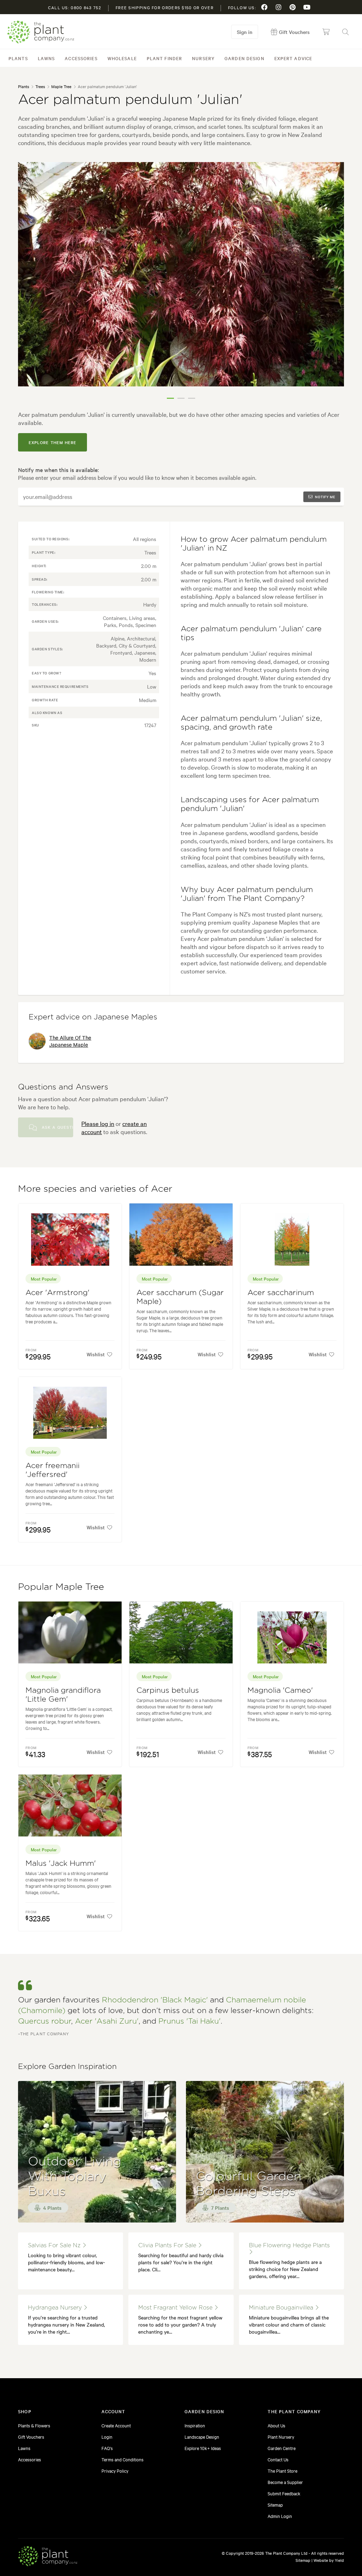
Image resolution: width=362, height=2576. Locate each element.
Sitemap (275, 2505)
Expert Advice (293, 58)
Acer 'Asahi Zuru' (107, 2021)
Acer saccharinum (281, 1293)
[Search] (345, 32)
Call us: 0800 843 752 (75, 7)
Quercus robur (45, 2021)
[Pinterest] (293, 7)
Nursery (203, 58)
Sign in (245, 32)
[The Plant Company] (48, 2557)
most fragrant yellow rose (176, 2308)
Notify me (325, 497)
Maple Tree (61, 86)
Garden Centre (282, 2448)
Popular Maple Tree (61, 1587)
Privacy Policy (115, 2471)
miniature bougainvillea (282, 2308)
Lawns (46, 58)
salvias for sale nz (55, 2246)
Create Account (116, 2425)
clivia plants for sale (168, 2246)
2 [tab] (181, 398)
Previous (29, 283)
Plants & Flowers (34, 2425)
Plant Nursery (281, 2437)
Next (333, 283)
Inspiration (195, 2425)
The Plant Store (282, 2471)
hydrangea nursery (56, 2308)
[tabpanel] (181, 274)
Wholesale (122, 58)
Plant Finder (164, 58)
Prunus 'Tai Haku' (189, 2021)
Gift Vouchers (31, 2437)
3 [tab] (192, 398)
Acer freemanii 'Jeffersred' (52, 1470)
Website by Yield (329, 2560)
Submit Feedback (284, 2493)
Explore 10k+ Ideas (203, 2448)
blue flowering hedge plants (289, 2246)
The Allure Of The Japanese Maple (70, 1041)
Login (107, 2437)
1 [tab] (170, 398)
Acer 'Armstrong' (57, 1293)
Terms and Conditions (122, 2459)
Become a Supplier (285, 2482)
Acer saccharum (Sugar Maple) (180, 1297)
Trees (40, 86)
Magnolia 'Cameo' (280, 1690)
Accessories (81, 58)
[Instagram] (279, 7)
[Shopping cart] (326, 32)
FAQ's (107, 2448)
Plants (18, 58)
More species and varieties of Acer (95, 1189)
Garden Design (244, 58)
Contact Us (278, 2459)
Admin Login (280, 2516)
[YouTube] (307, 7)
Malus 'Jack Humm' (61, 1864)
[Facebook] (264, 7)
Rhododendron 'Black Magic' (155, 2000)
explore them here (52, 442)
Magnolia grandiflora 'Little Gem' (63, 1695)
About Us (276, 2425)
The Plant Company (41, 32)
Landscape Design (202, 2437)
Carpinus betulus (168, 1690)
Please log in (98, 1123)
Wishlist (96, 1354)
